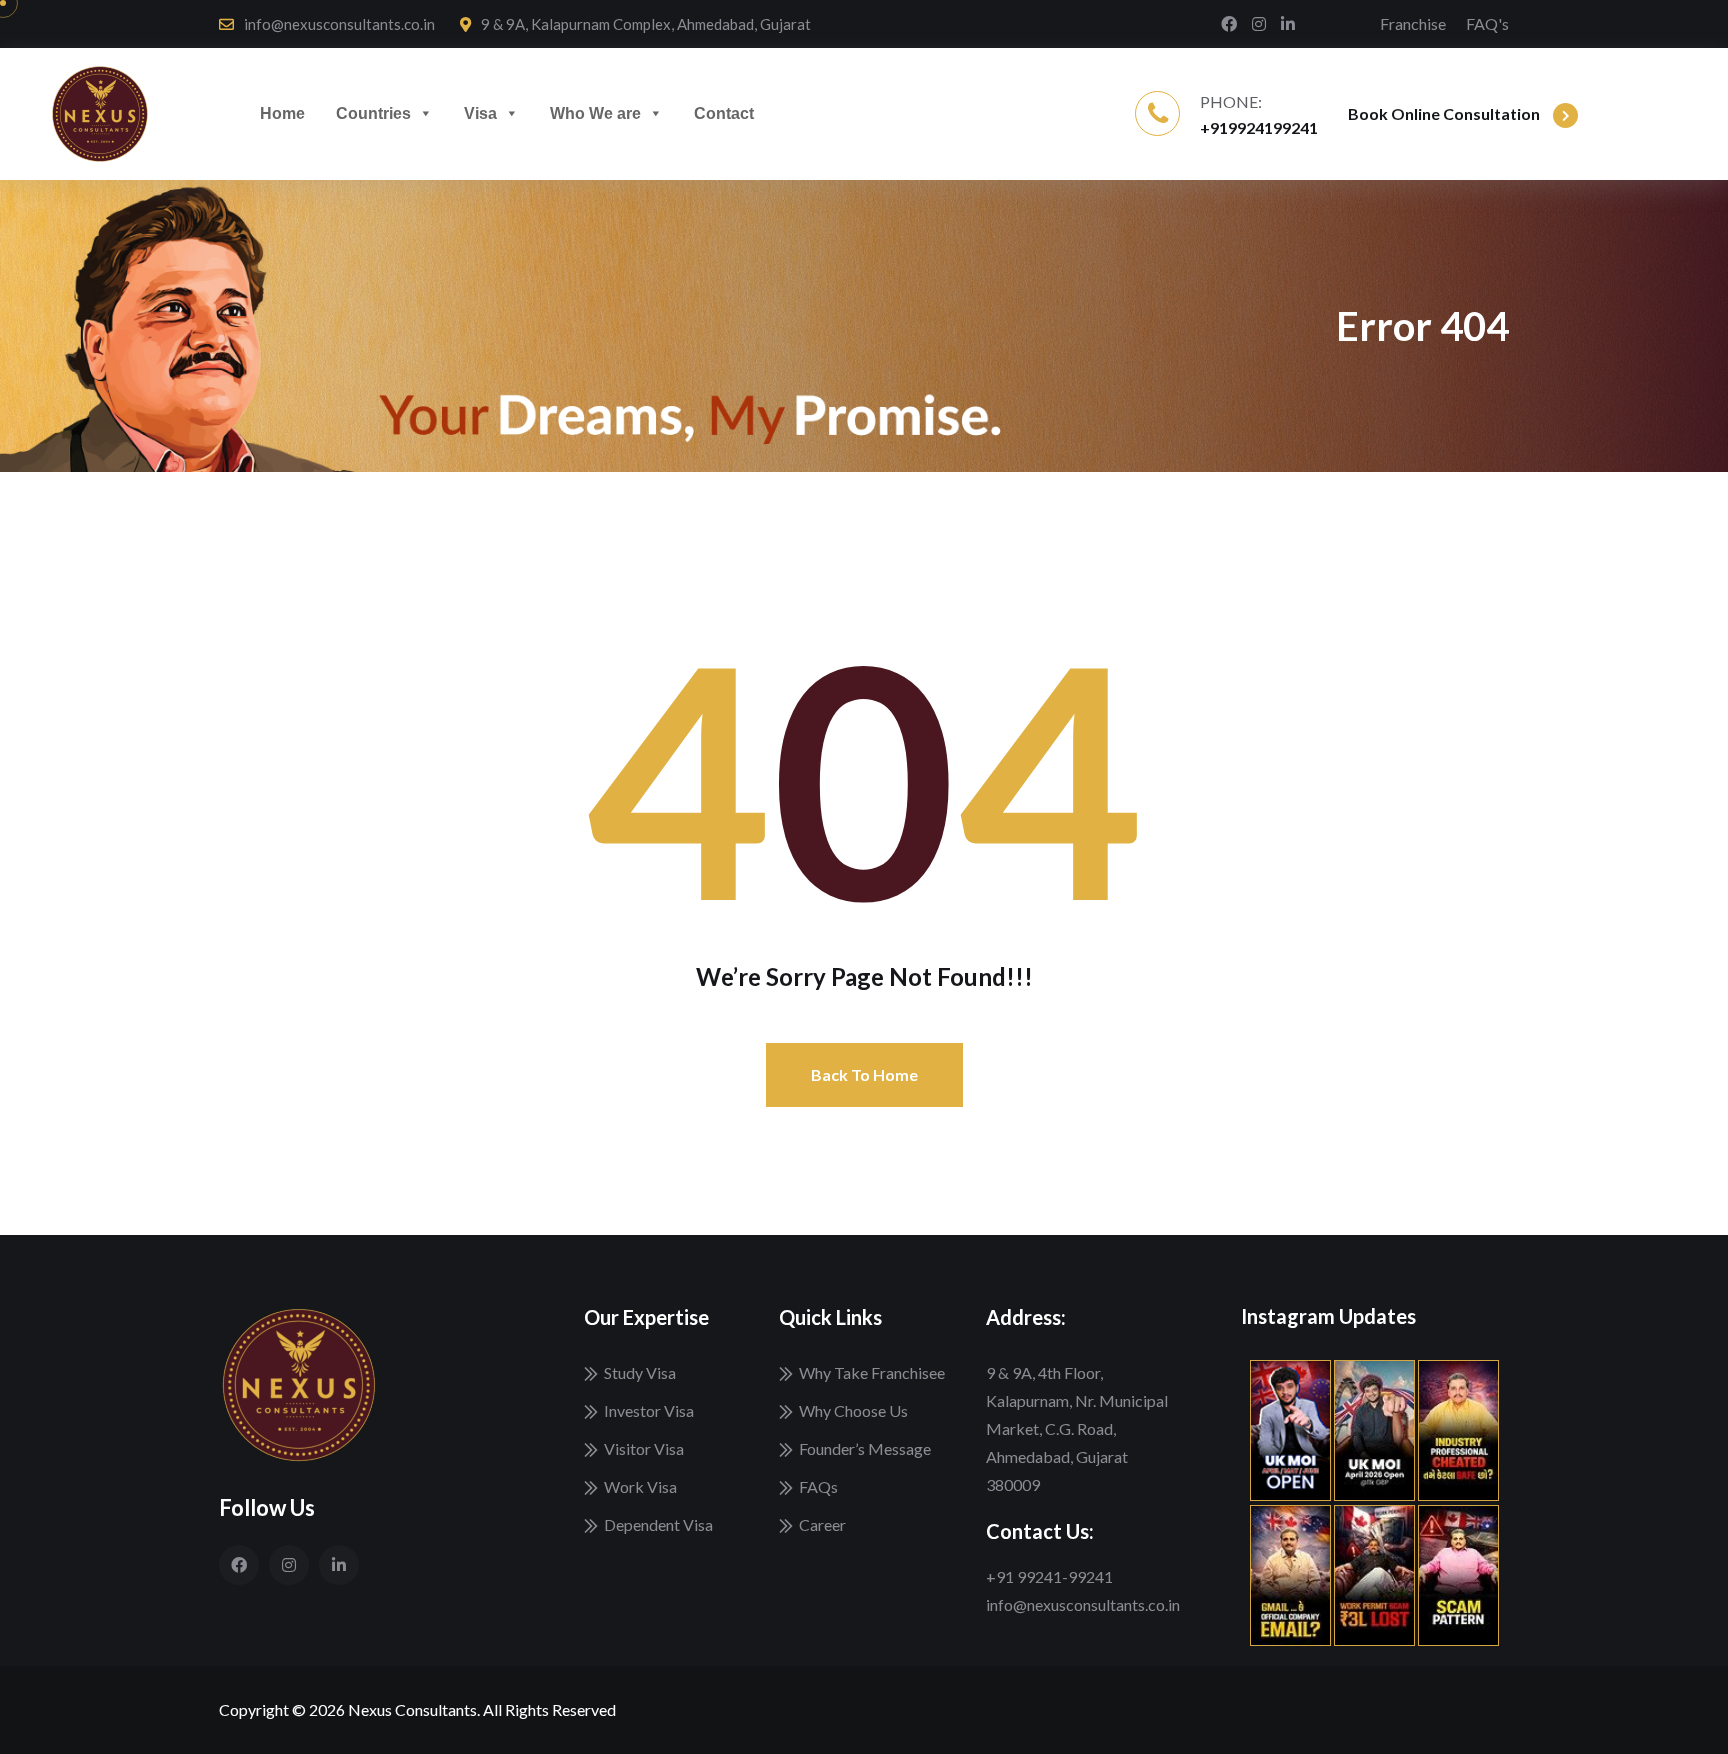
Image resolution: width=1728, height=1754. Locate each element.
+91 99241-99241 (1049, 1576)
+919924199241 (1259, 127)
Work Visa (640, 1486)
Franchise (1413, 23)
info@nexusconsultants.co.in (339, 24)
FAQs (818, 1486)
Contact (724, 113)
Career (822, 1524)
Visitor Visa (644, 1448)
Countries (373, 113)
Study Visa (640, 1372)
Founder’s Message (865, 1448)
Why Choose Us (853, 1410)
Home (282, 113)
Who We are (595, 113)
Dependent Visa (658, 1524)
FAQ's (1487, 23)
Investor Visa (649, 1410)
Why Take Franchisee (872, 1372)
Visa (480, 113)
